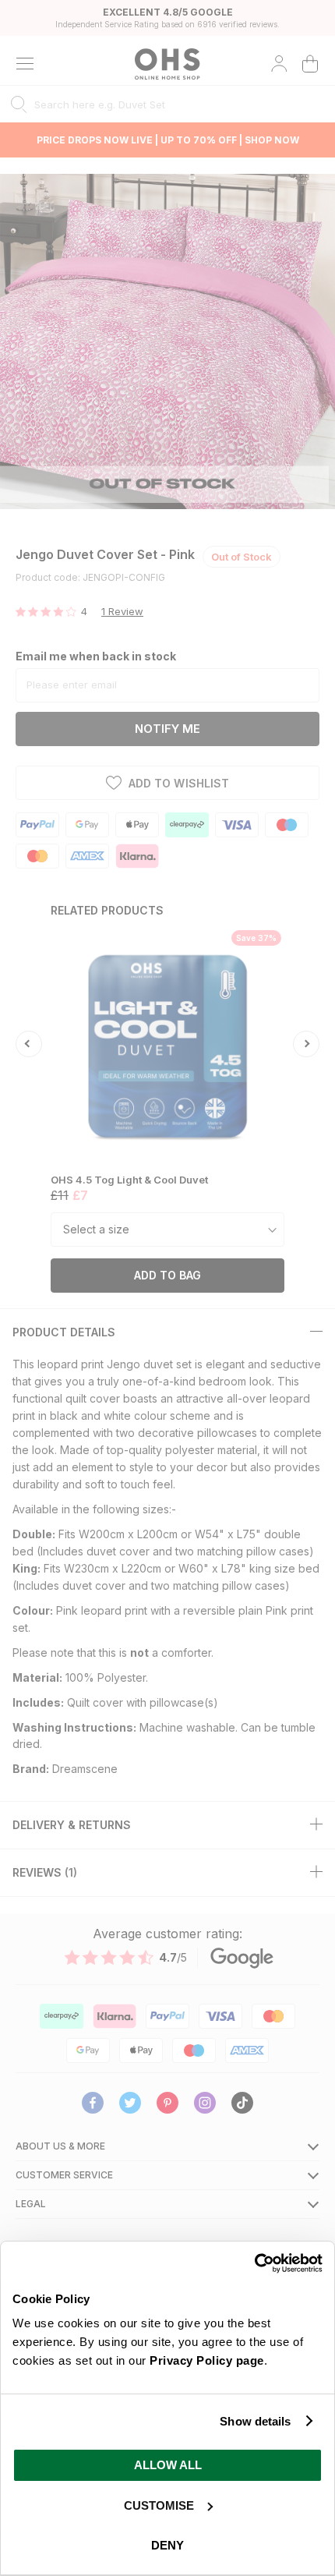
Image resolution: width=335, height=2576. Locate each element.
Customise (159, 2505)
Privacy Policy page (207, 2360)
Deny (167, 2545)
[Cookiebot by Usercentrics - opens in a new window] (254, 2263)
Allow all (168, 2465)
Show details (255, 2421)
